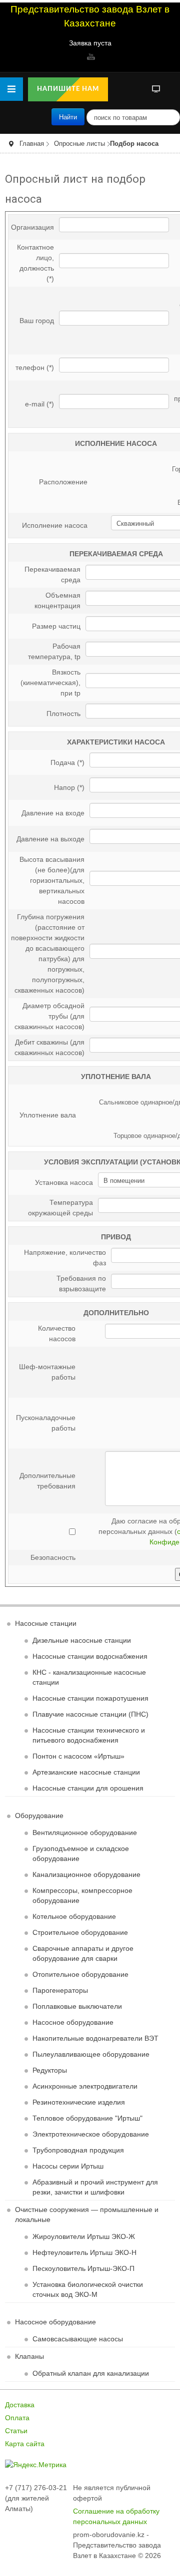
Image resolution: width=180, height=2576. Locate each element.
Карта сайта (25, 2444)
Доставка (20, 2405)
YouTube (90, 56)
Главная (32, 144)
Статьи (16, 2431)
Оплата (17, 2418)
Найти (68, 117)
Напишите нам (68, 89)
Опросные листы (79, 144)
